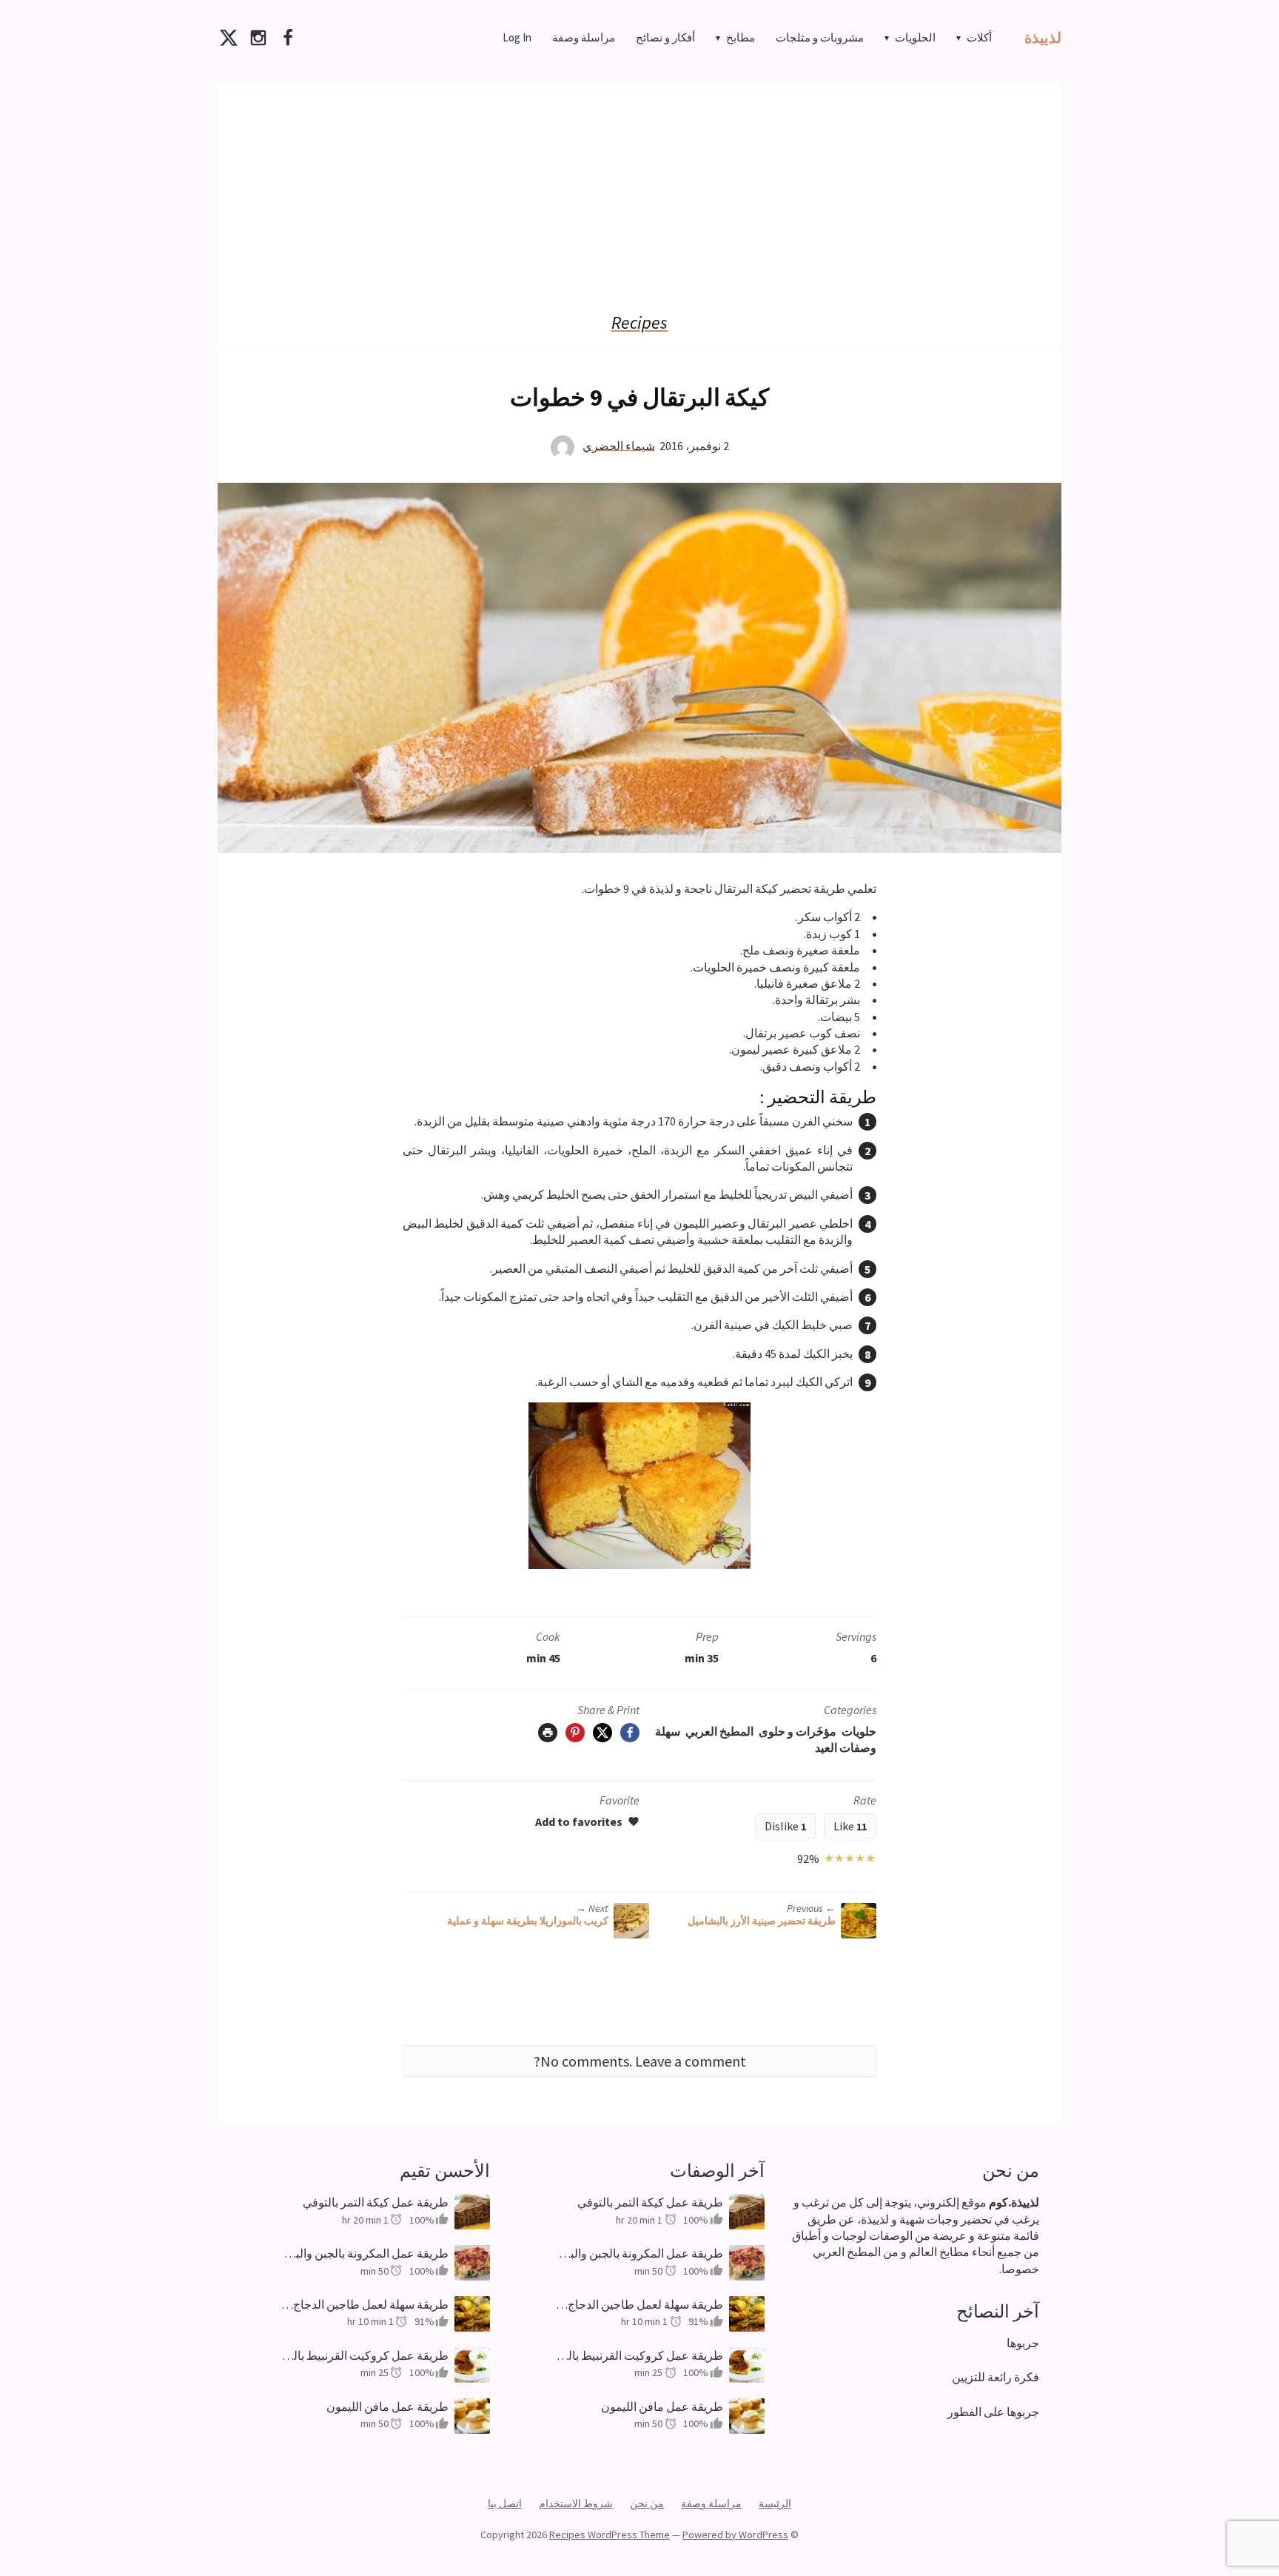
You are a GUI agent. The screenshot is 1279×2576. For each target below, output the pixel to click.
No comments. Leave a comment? (640, 2061)
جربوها (1023, 2343)
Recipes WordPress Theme (610, 2535)
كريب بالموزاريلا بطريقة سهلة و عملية (528, 1921)
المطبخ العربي (719, 1731)
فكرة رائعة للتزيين (996, 2377)
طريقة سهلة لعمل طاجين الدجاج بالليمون (365, 2304)
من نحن (647, 2503)
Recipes (639, 323)
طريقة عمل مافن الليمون (387, 2406)
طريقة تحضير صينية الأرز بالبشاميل (762, 1921)
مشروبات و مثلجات (820, 37)
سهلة (668, 1731)
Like (850, 1826)
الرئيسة (775, 2503)
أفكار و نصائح (665, 37)
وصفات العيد (846, 1747)
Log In (517, 37)
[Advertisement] (639, 186)
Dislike (785, 1826)
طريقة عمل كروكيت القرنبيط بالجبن (365, 2355)
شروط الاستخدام (576, 2503)
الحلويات (915, 37)
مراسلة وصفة (584, 37)
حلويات (859, 1731)
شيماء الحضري (619, 445)
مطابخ (741, 37)
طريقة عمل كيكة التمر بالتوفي (376, 2202)
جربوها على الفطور (993, 2412)
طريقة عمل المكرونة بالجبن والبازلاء (365, 2253)
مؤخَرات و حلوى (798, 1731)
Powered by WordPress (735, 2535)
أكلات (979, 37)
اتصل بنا (505, 2503)
